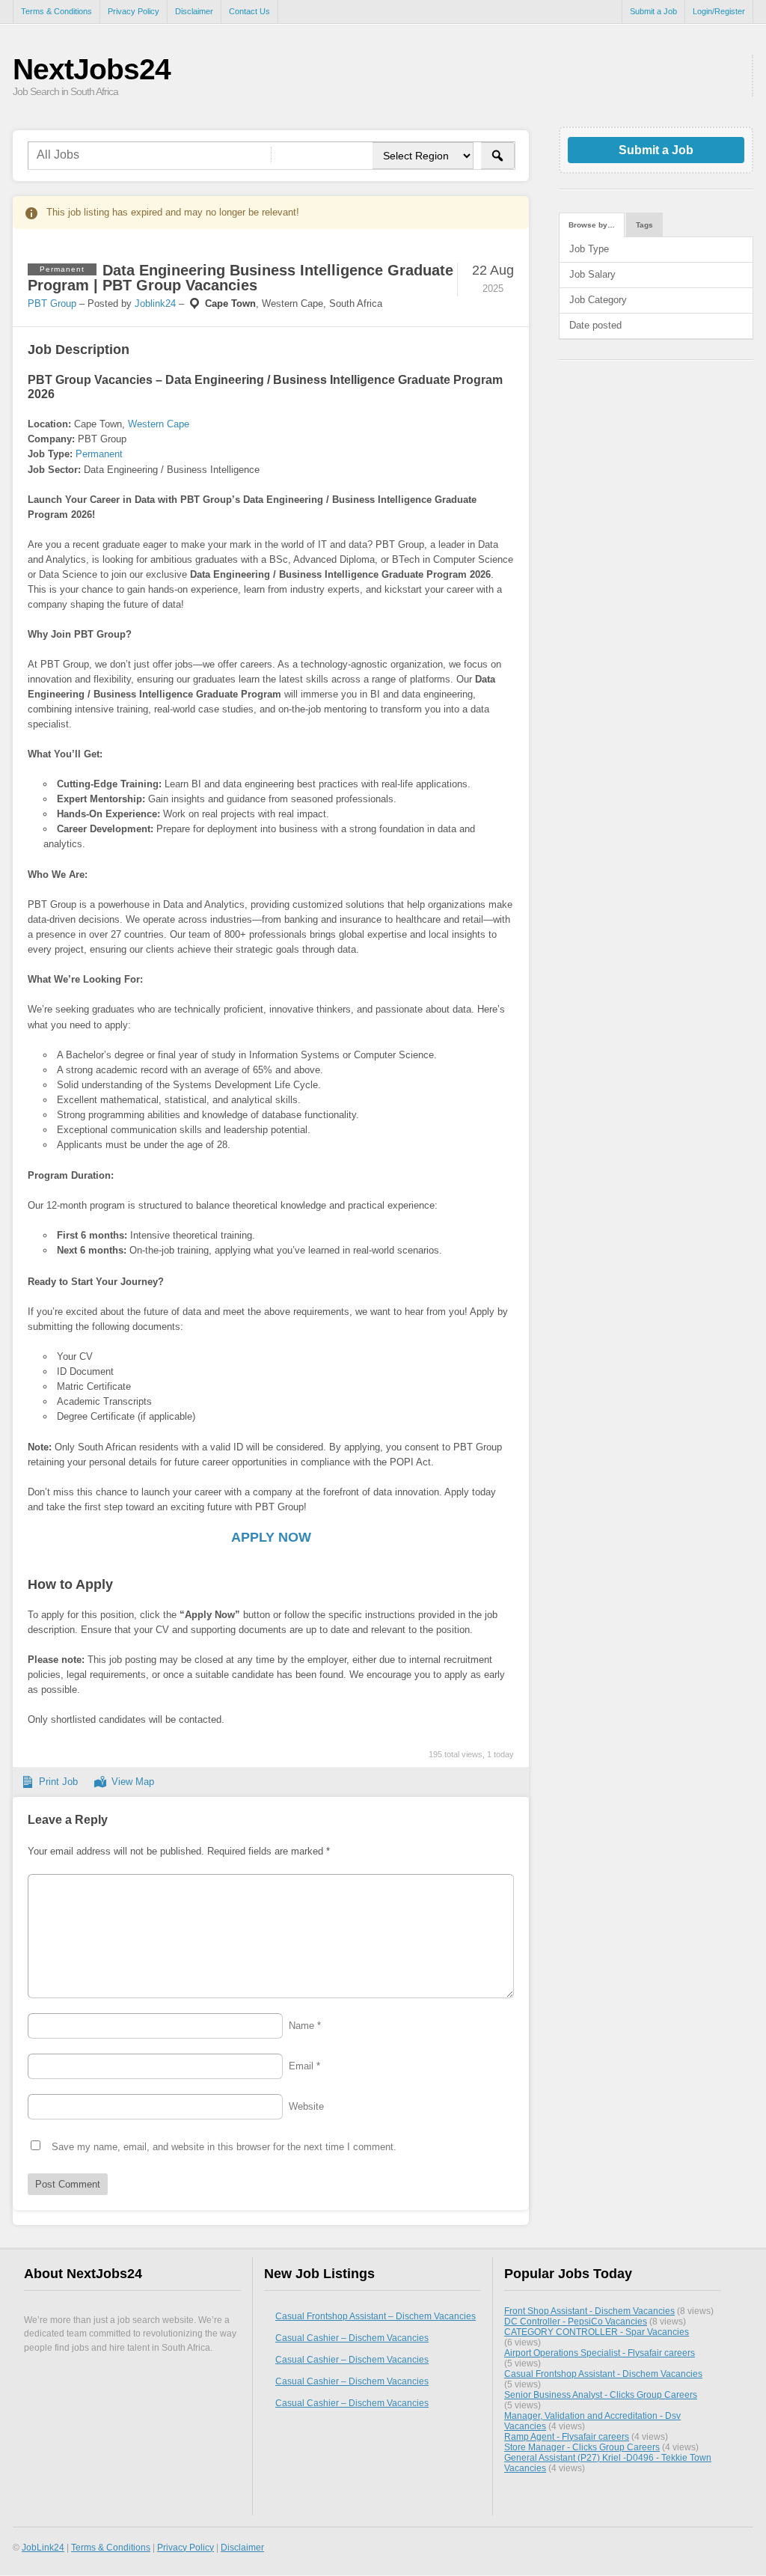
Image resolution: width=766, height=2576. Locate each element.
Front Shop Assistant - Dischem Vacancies (589, 2311)
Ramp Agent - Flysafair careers (567, 2436)
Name (305, 2026)
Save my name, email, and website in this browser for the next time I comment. (224, 2147)
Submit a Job (653, 11)
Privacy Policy (134, 11)
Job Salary (592, 274)
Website (306, 2106)
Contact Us (249, 11)
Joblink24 (155, 303)
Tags (644, 225)
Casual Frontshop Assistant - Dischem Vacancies (603, 2374)
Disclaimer (194, 11)
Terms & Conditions (56, 11)
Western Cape (159, 424)
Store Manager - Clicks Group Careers (582, 2447)
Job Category (598, 300)
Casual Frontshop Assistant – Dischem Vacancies (376, 2316)
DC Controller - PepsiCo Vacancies (576, 2321)
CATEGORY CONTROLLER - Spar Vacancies (597, 2332)
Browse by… (592, 225)
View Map (133, 1782)
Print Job (58, 1782)
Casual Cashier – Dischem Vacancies (352, 2338)
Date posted (595, 325)
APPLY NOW (271, 1537)
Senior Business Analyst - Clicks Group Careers (601, 2395)
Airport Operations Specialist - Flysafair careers (600, 2353)
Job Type (589, 249)
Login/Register (719, 11)
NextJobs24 (92, 69)
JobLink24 (43, 2547)
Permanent (99, 454)
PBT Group (52, 303)
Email (304, 2066)
